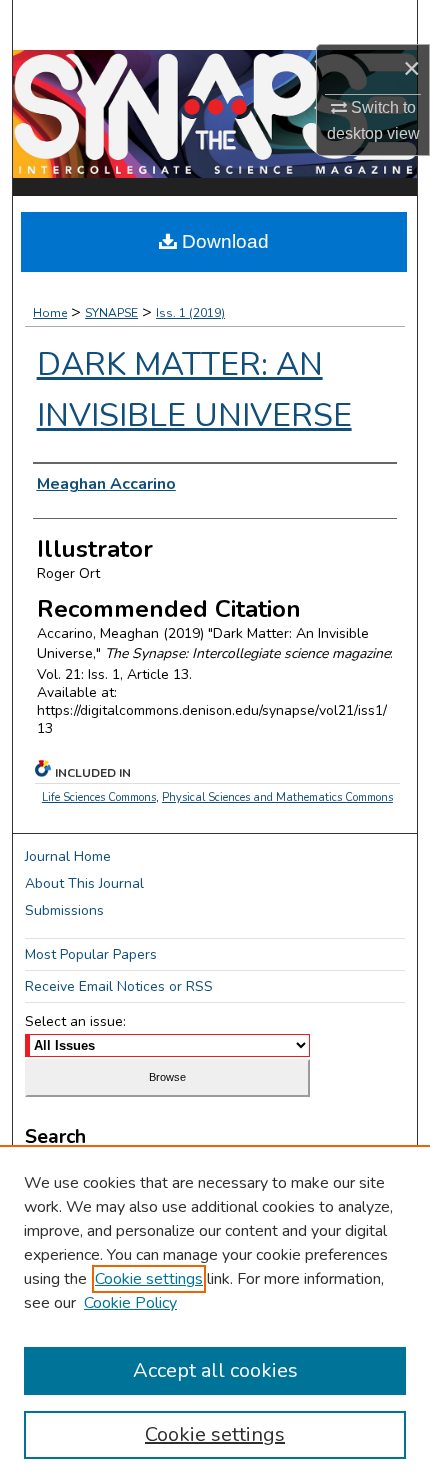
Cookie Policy (130, 1303)
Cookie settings (149, 1279)
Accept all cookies (215, 1370)
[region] (215, 1314)
